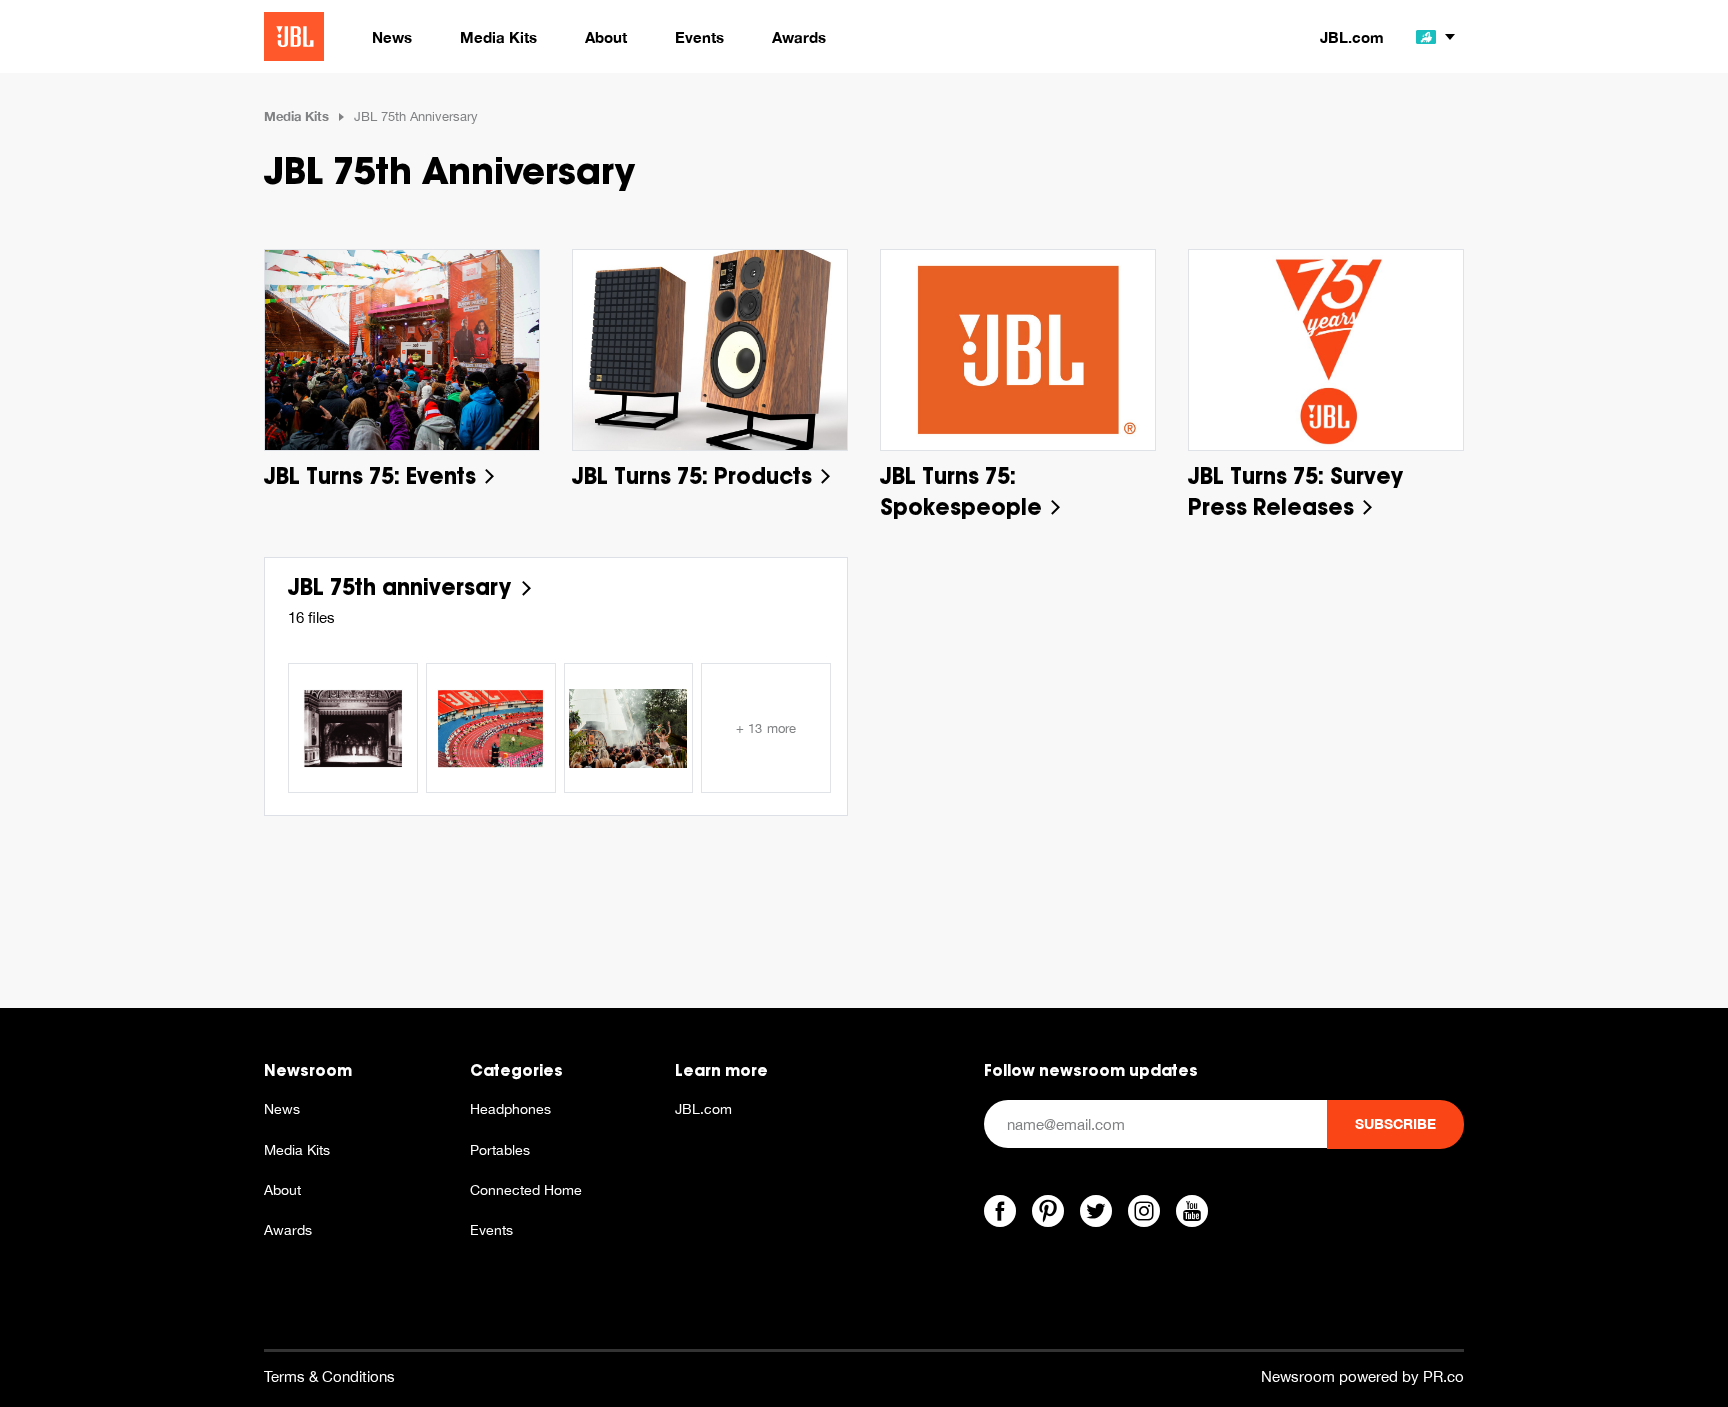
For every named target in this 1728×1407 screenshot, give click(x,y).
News (282, 1109)
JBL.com (1352, 37)
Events (491, 1230)
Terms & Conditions (329, 1376)
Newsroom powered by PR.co (1362, 1376)
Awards (288, 1230)
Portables (500, 1150)
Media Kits (296, 116)
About (282, 1190)
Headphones (510, 1109)
